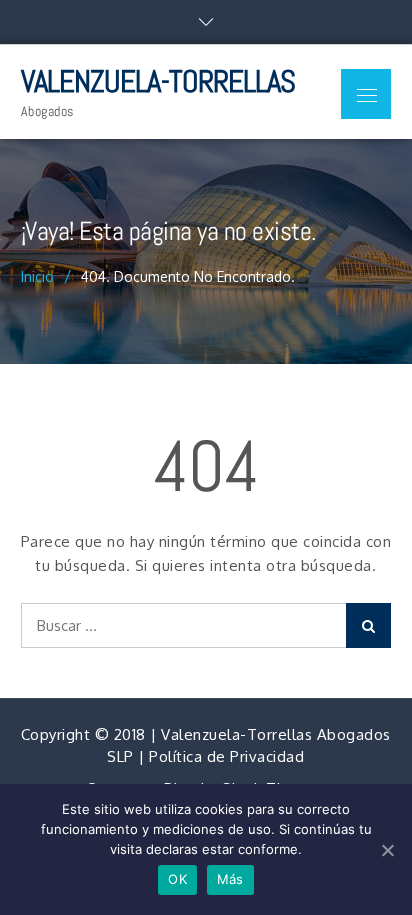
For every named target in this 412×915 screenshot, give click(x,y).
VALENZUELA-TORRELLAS (158, 81)
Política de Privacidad (226, 756)
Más (230, 879)
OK (177, 879)
